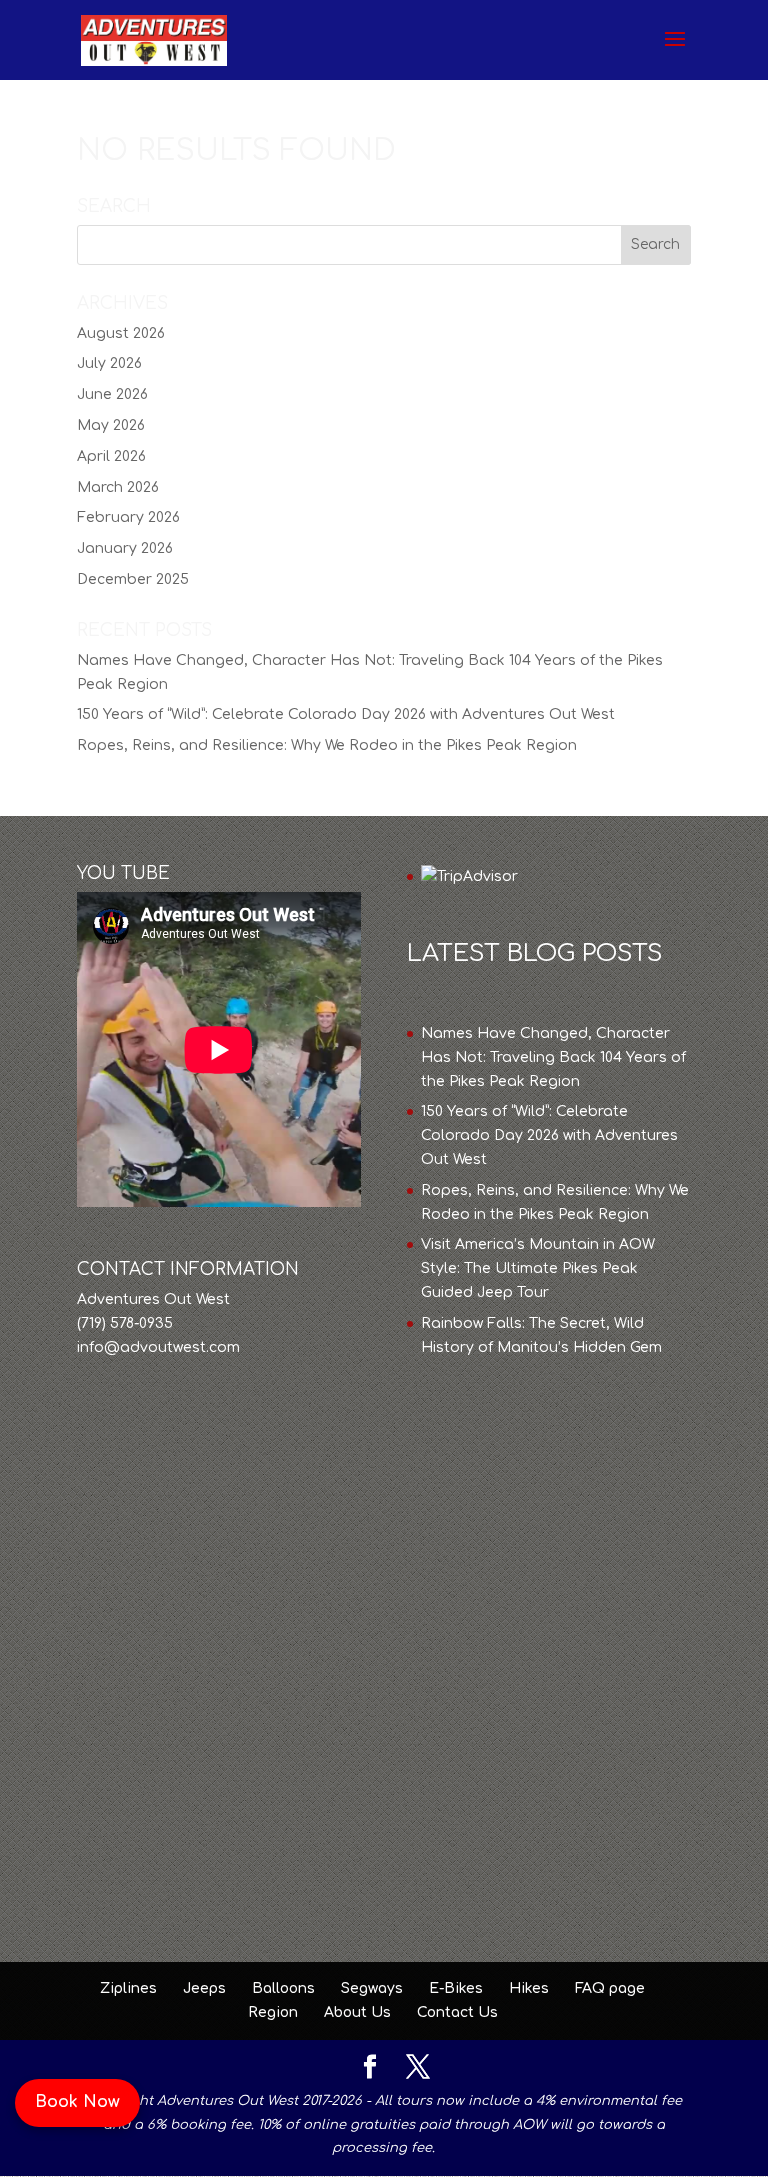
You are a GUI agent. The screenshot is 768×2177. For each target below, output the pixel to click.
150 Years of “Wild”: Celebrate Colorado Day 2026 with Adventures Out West (346, 714)
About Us (357, 2012)
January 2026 (125, 548)
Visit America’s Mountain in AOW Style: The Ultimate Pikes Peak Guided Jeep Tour (538, 1268)
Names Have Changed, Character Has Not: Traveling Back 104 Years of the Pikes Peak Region (553, 1057)
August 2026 (121, 333)
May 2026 (111, 425)
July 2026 (109, 363)
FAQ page (610, 1988)
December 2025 (133, 579)
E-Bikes (456, 1988)
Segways (372, 1988)
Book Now (77, 2102)
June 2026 (112, 394)
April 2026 (111, 456)
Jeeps (204, 1988)
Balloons (283, 1988)
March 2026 (118, 487)
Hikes (529, 1988)
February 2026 (128, 517)
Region (273, 2012)
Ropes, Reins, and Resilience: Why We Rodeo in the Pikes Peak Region (327, 745)
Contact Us (457, 2012)
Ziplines (128, 1988)
